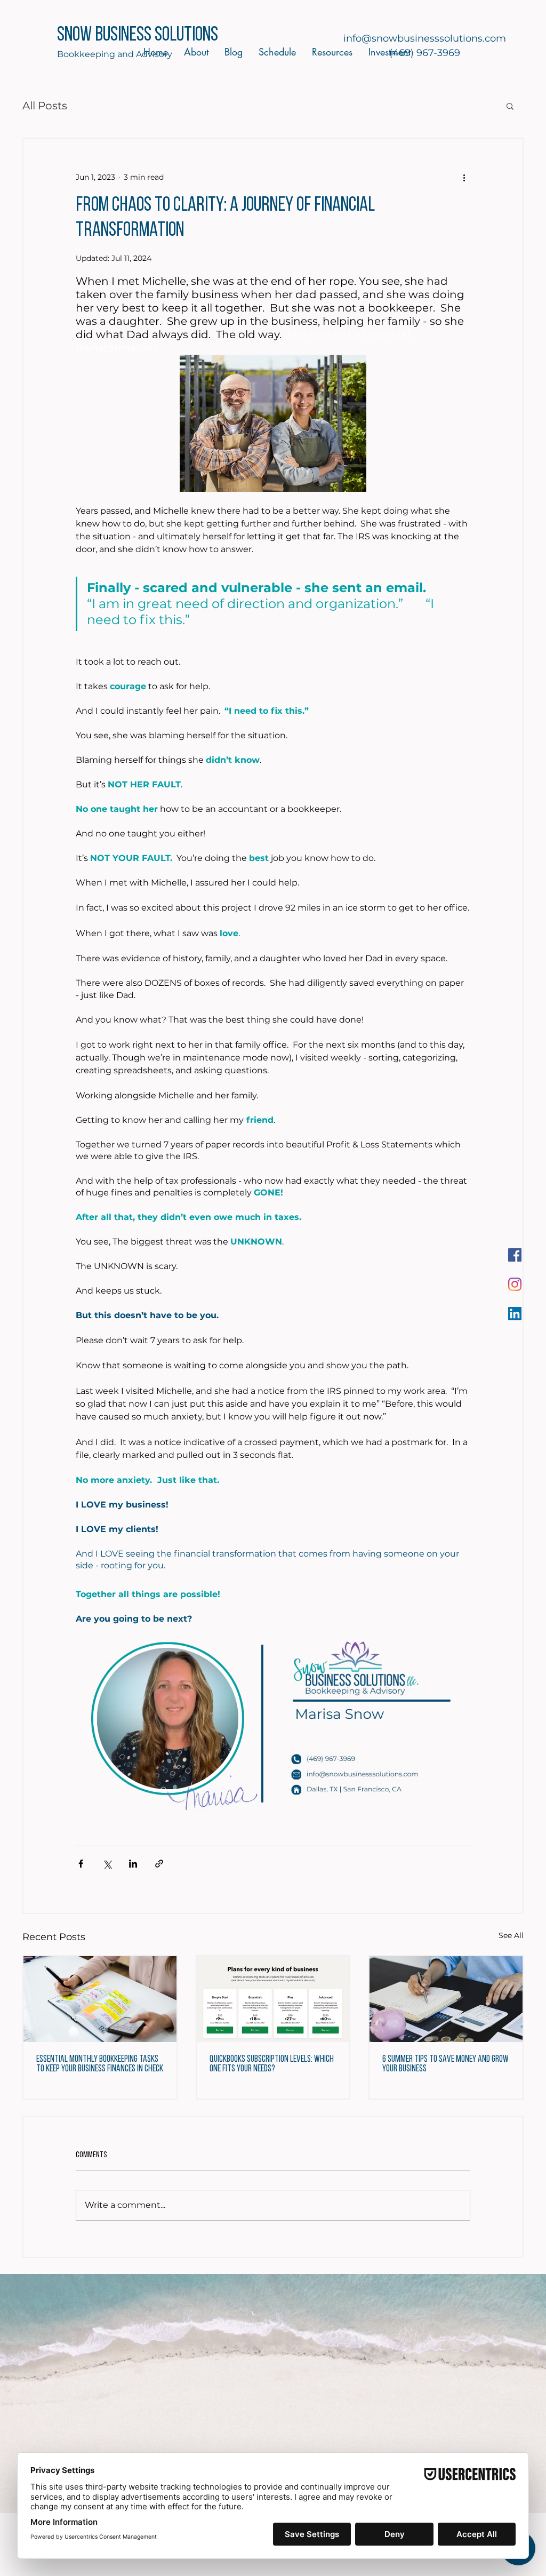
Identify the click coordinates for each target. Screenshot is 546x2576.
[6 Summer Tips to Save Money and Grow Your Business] (446, 1999)
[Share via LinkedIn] (133, 1864)
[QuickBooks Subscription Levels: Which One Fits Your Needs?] (273, 1999)
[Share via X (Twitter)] (107, 1864)
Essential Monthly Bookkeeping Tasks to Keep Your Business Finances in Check (100, 2064)
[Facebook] (515, 1255)
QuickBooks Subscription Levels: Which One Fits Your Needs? (272, 2064)
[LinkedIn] (515, 1314)
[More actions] (464, 177)
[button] (510, 106)
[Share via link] (159, 1864)
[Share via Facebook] (81, 1864)
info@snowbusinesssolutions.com (425, 38)
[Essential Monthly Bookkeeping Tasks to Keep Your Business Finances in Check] (100, 1999)
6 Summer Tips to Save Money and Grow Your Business (445, 2064)
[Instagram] (515, 1284)
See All (511, 1935)
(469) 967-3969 (425, 53)
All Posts (45, 106)
